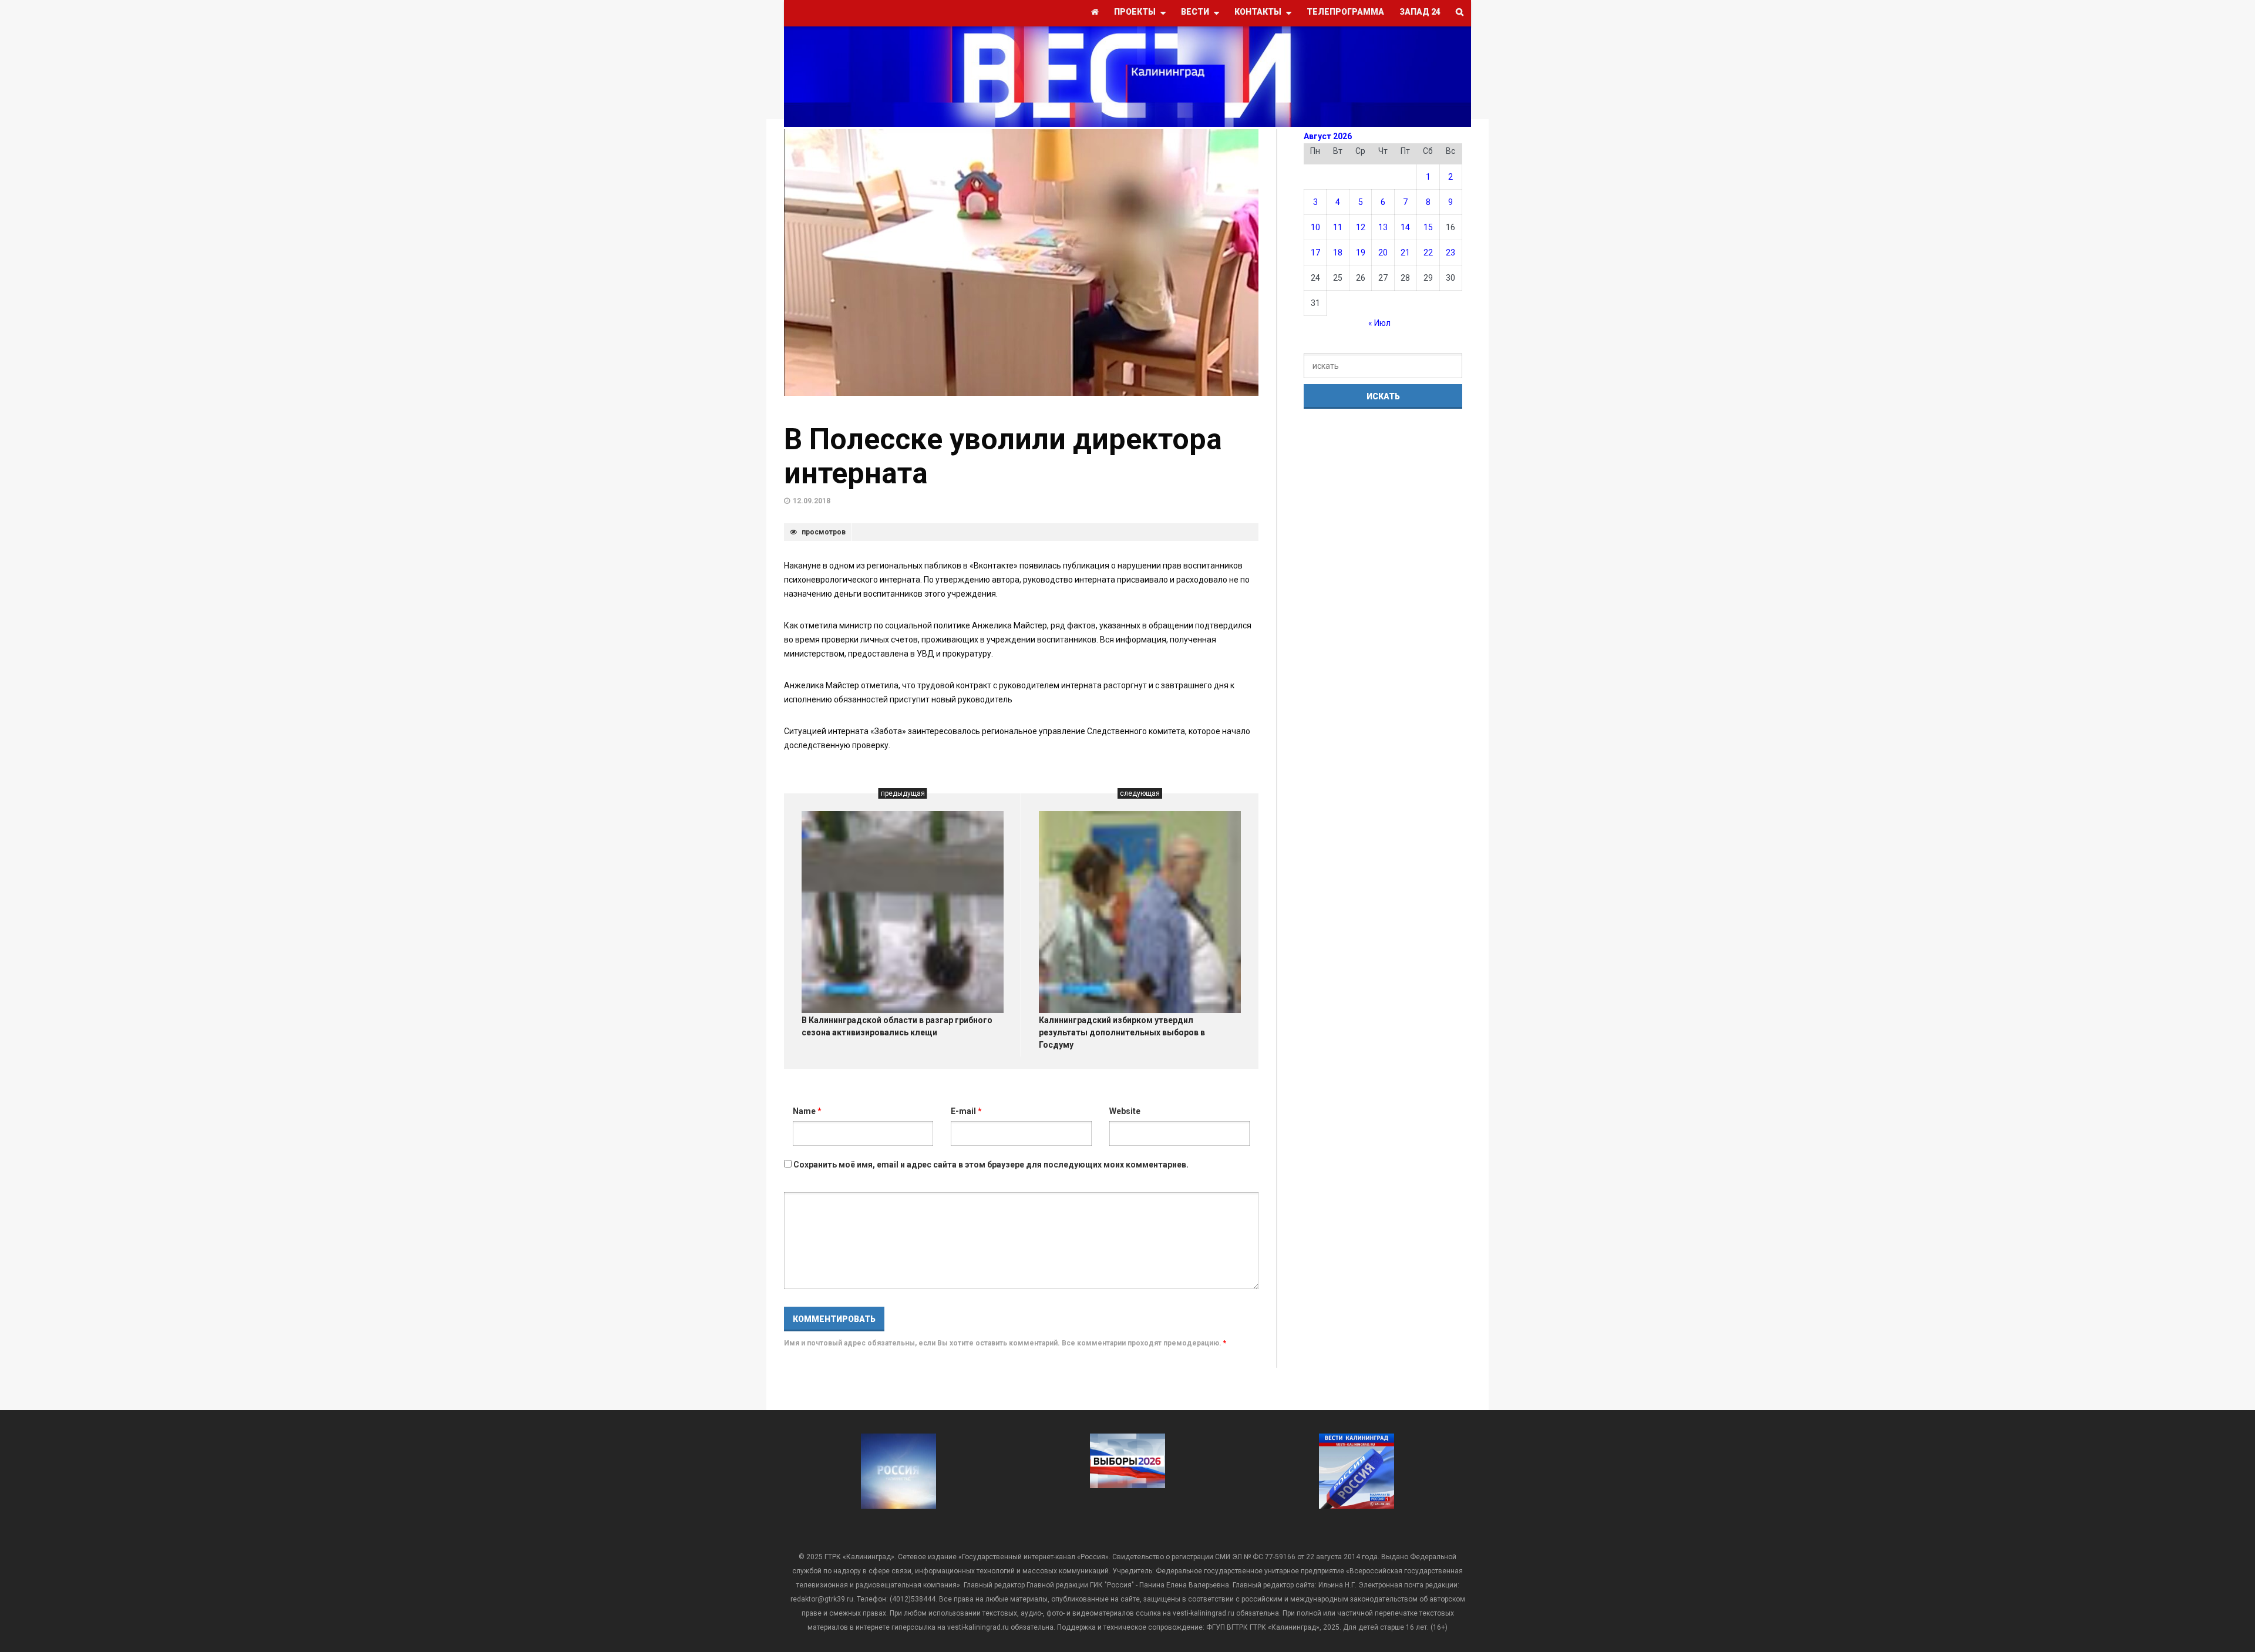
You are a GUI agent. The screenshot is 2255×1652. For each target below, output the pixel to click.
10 (1315, 227)
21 (1405, 253)
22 (1428, 253)
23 (1450, 253)
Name (807, 1111)
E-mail (966, 1111)
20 (1383, 253)
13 (1383, 227)
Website (1125, 1111)
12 (1361, 227)
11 (1338, 227)
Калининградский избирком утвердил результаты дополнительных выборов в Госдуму (1122, 1032)
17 (1315, 253)
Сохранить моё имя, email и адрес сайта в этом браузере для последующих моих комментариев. (991, 1165)
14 (1405, 227)
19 (1361, 253)
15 (1428, 227)
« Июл (1379, 323)
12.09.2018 (812, 501)
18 (1338, 253)
